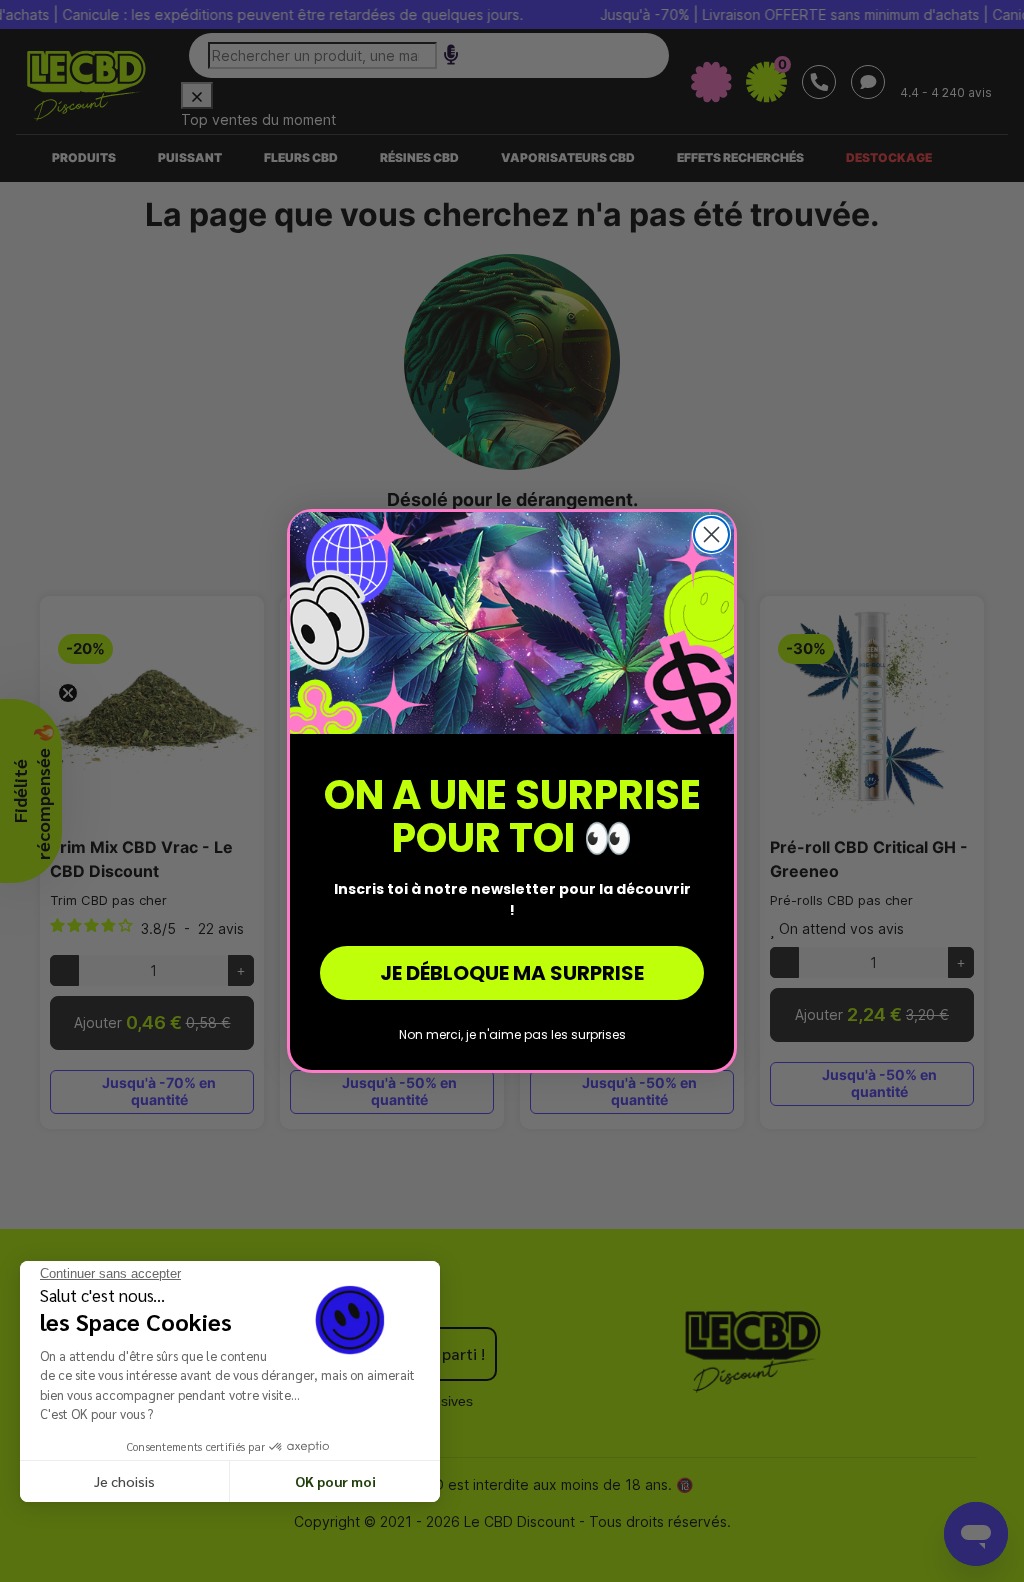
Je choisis (124, 1481)
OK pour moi (335, 1481)
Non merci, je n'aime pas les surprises (512, 1034)
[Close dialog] (711, 534)
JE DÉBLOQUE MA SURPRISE (512, 973)
